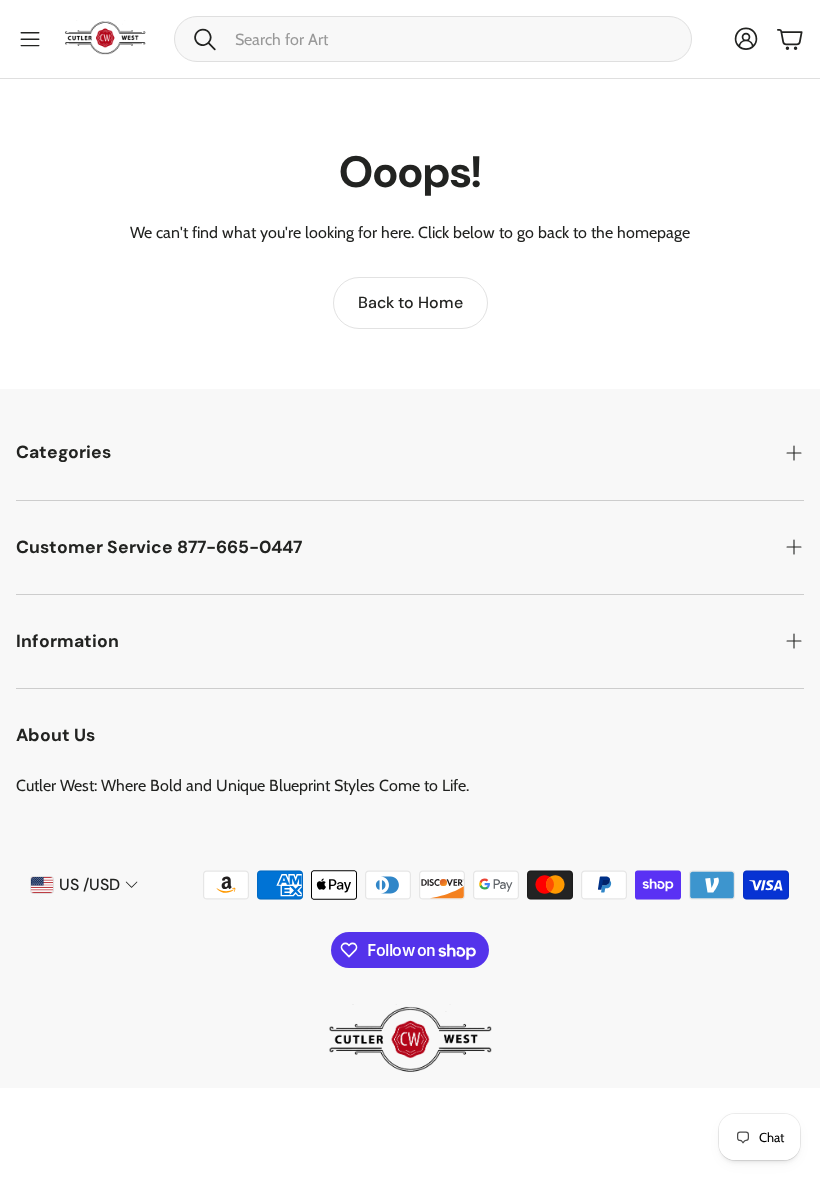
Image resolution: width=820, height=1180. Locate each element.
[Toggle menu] (30, 39)
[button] (433, 39)
